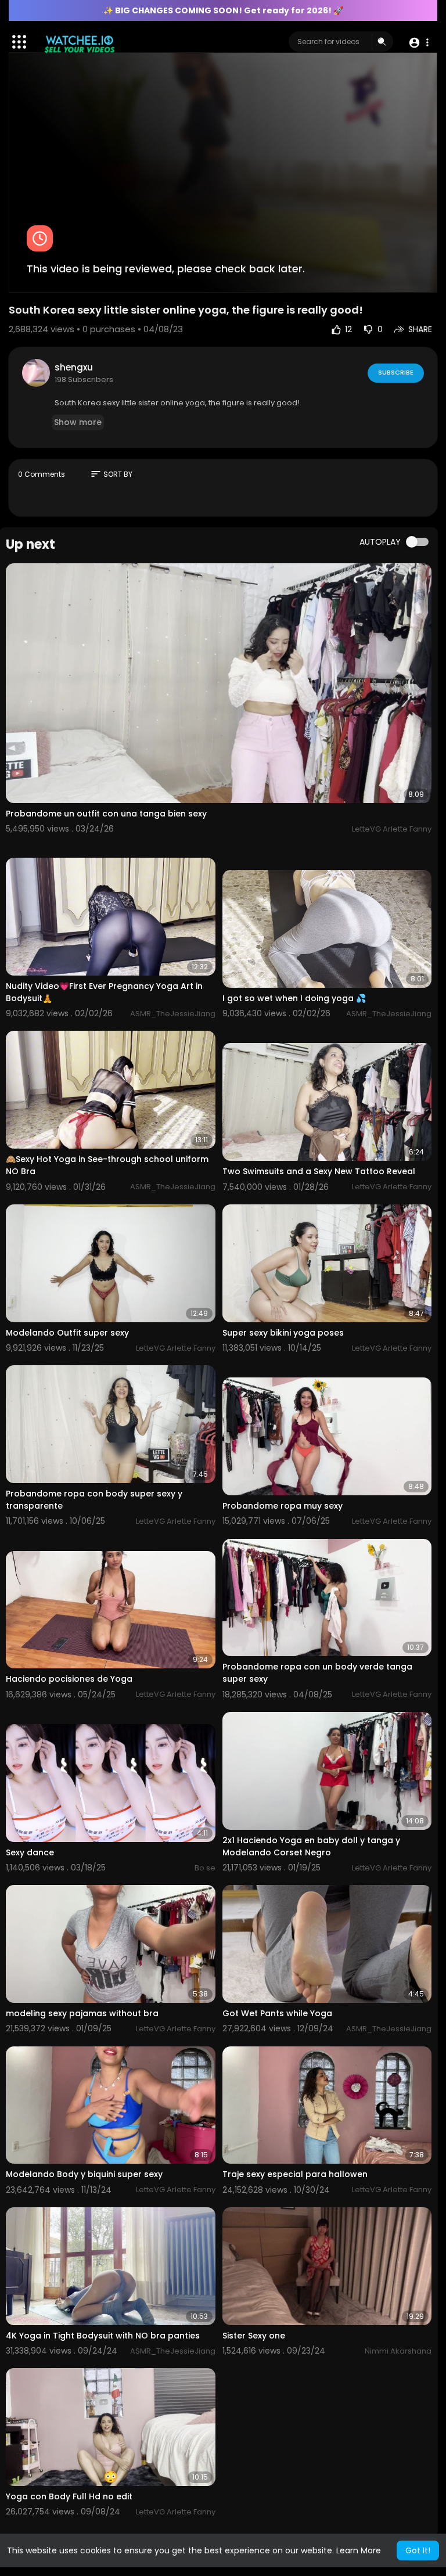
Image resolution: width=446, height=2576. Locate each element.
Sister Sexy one (254, 2336)
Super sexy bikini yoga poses (283, 1333)
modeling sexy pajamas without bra (82, 2013)
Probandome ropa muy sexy (283, 1506)
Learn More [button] (359, 2550)
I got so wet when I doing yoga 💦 (294, 998)
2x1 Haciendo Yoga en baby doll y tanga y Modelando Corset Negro (311, 1846)
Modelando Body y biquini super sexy (84, 2174)
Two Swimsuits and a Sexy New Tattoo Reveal (319, 1171)
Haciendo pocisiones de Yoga (69, 1679)
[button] (418, 42)
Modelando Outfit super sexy (67, 1333)
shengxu (74, 367)
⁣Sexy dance (30, 1852)
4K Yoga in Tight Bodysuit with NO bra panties (103, 2336)
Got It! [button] (418, 2550)
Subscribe (396, 372)
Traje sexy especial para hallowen (295, 2174)
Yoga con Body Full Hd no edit (69, 2496)
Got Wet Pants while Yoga (277, 2013)
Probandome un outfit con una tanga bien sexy (106, 814)
